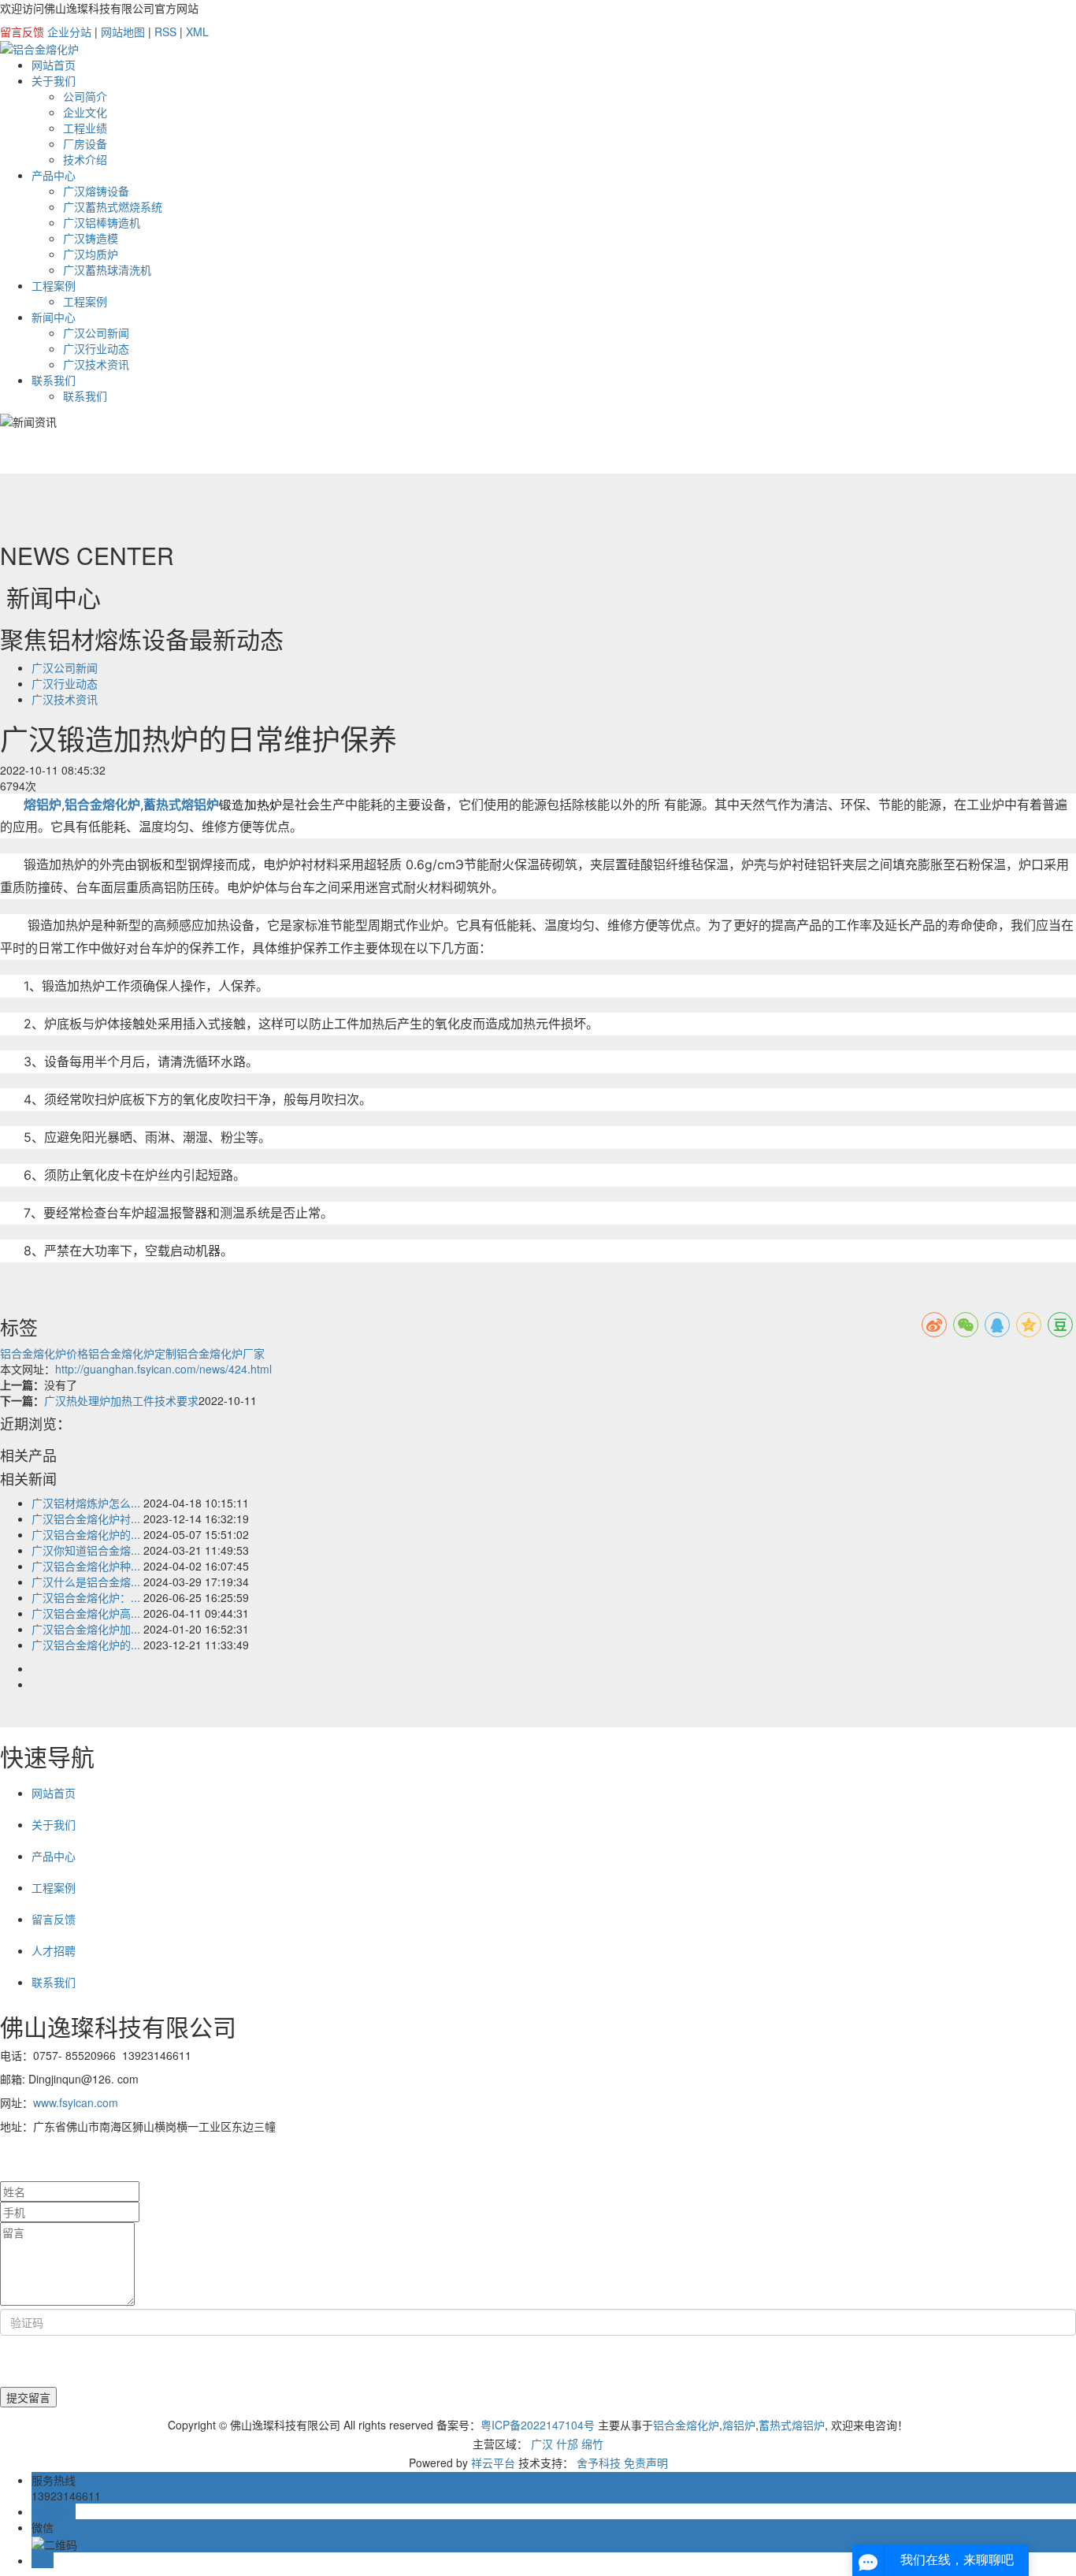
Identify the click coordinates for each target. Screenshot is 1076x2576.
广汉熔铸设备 (96, 191)
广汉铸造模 (91, 238)
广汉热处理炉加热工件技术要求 (121, 1400)
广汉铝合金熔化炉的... (86, 1534)
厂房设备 (85, 143)
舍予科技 (599, 2463)
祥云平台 (493, 2463)
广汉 (542, 2444)
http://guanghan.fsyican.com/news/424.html (163, 1369)
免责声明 (646, 2463)
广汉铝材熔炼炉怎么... (86, 1503)
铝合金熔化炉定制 (132, 1353)
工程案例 (54, 285)
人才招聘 (54, 1950)
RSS (165, 32)
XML (197, 32)
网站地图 (123, 32)
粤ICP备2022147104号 (538, 2425)
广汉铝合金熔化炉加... (86, 1629)
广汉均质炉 (91, 254)
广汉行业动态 (96, 348)
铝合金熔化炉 (686, 2425)
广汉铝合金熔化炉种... (86, 1566)
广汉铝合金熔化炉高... (86, 1613)
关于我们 (54, 80)
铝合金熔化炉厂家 (221, 1353)
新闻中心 (54, 317)
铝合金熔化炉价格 (44, 1353)
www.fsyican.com (76, 2102)
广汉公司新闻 (96, 333)
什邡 (567, 2444)
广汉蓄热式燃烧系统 (113, 206)
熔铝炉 (739, 2425)
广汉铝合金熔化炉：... (86, 1597)
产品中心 (54, 175)
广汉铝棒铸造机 (102, 222)
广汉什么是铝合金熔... (86, 1582)
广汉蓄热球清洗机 (107, 269)
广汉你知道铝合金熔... (86, 1550)
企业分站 (69, 32)
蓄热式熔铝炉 (792, 2425)
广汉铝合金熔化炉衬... (86, 1518)
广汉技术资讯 (96, 364)
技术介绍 (85, 159)
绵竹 (592, 2444)
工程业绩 (85, 128)
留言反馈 (22, 32)
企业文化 (85, 112)
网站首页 (54, 65)
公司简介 (85, 96)
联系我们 (54, 380)
